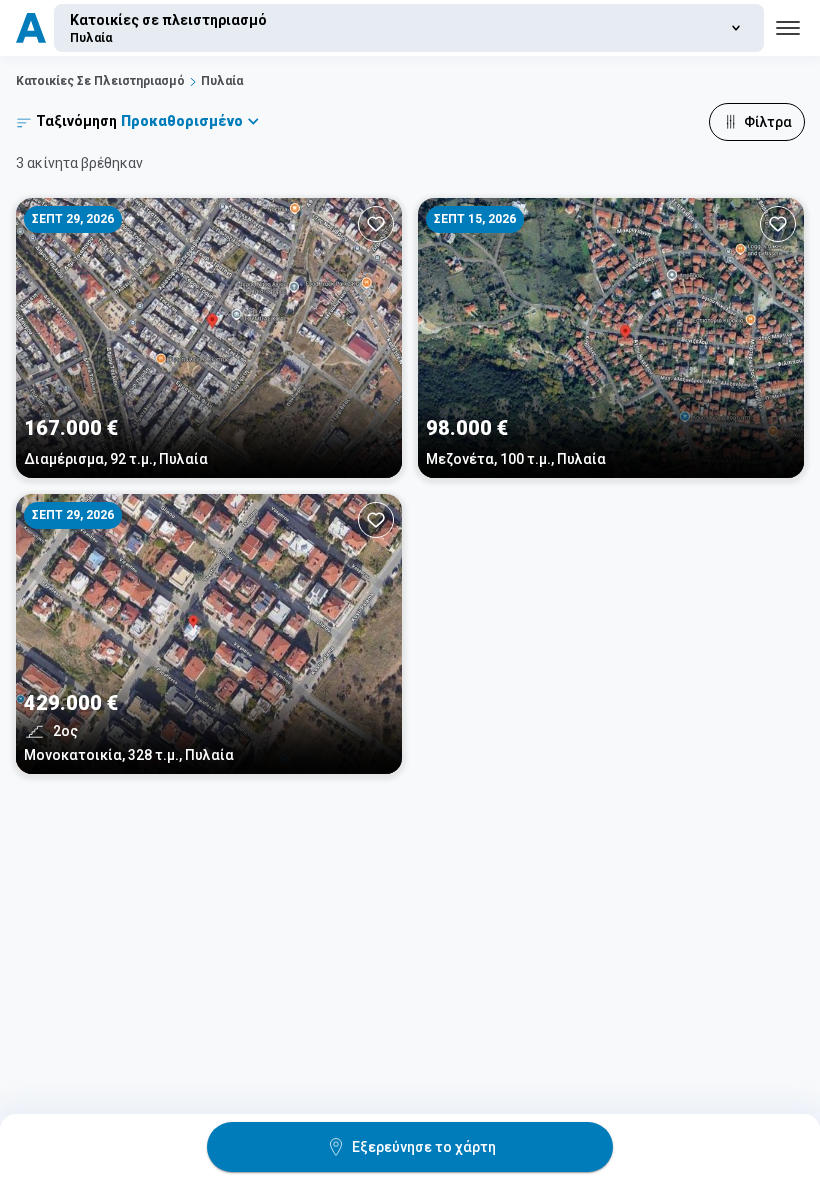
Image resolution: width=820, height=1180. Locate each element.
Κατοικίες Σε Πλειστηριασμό (100, 81)
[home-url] (31, 28)
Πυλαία (222, 81)
